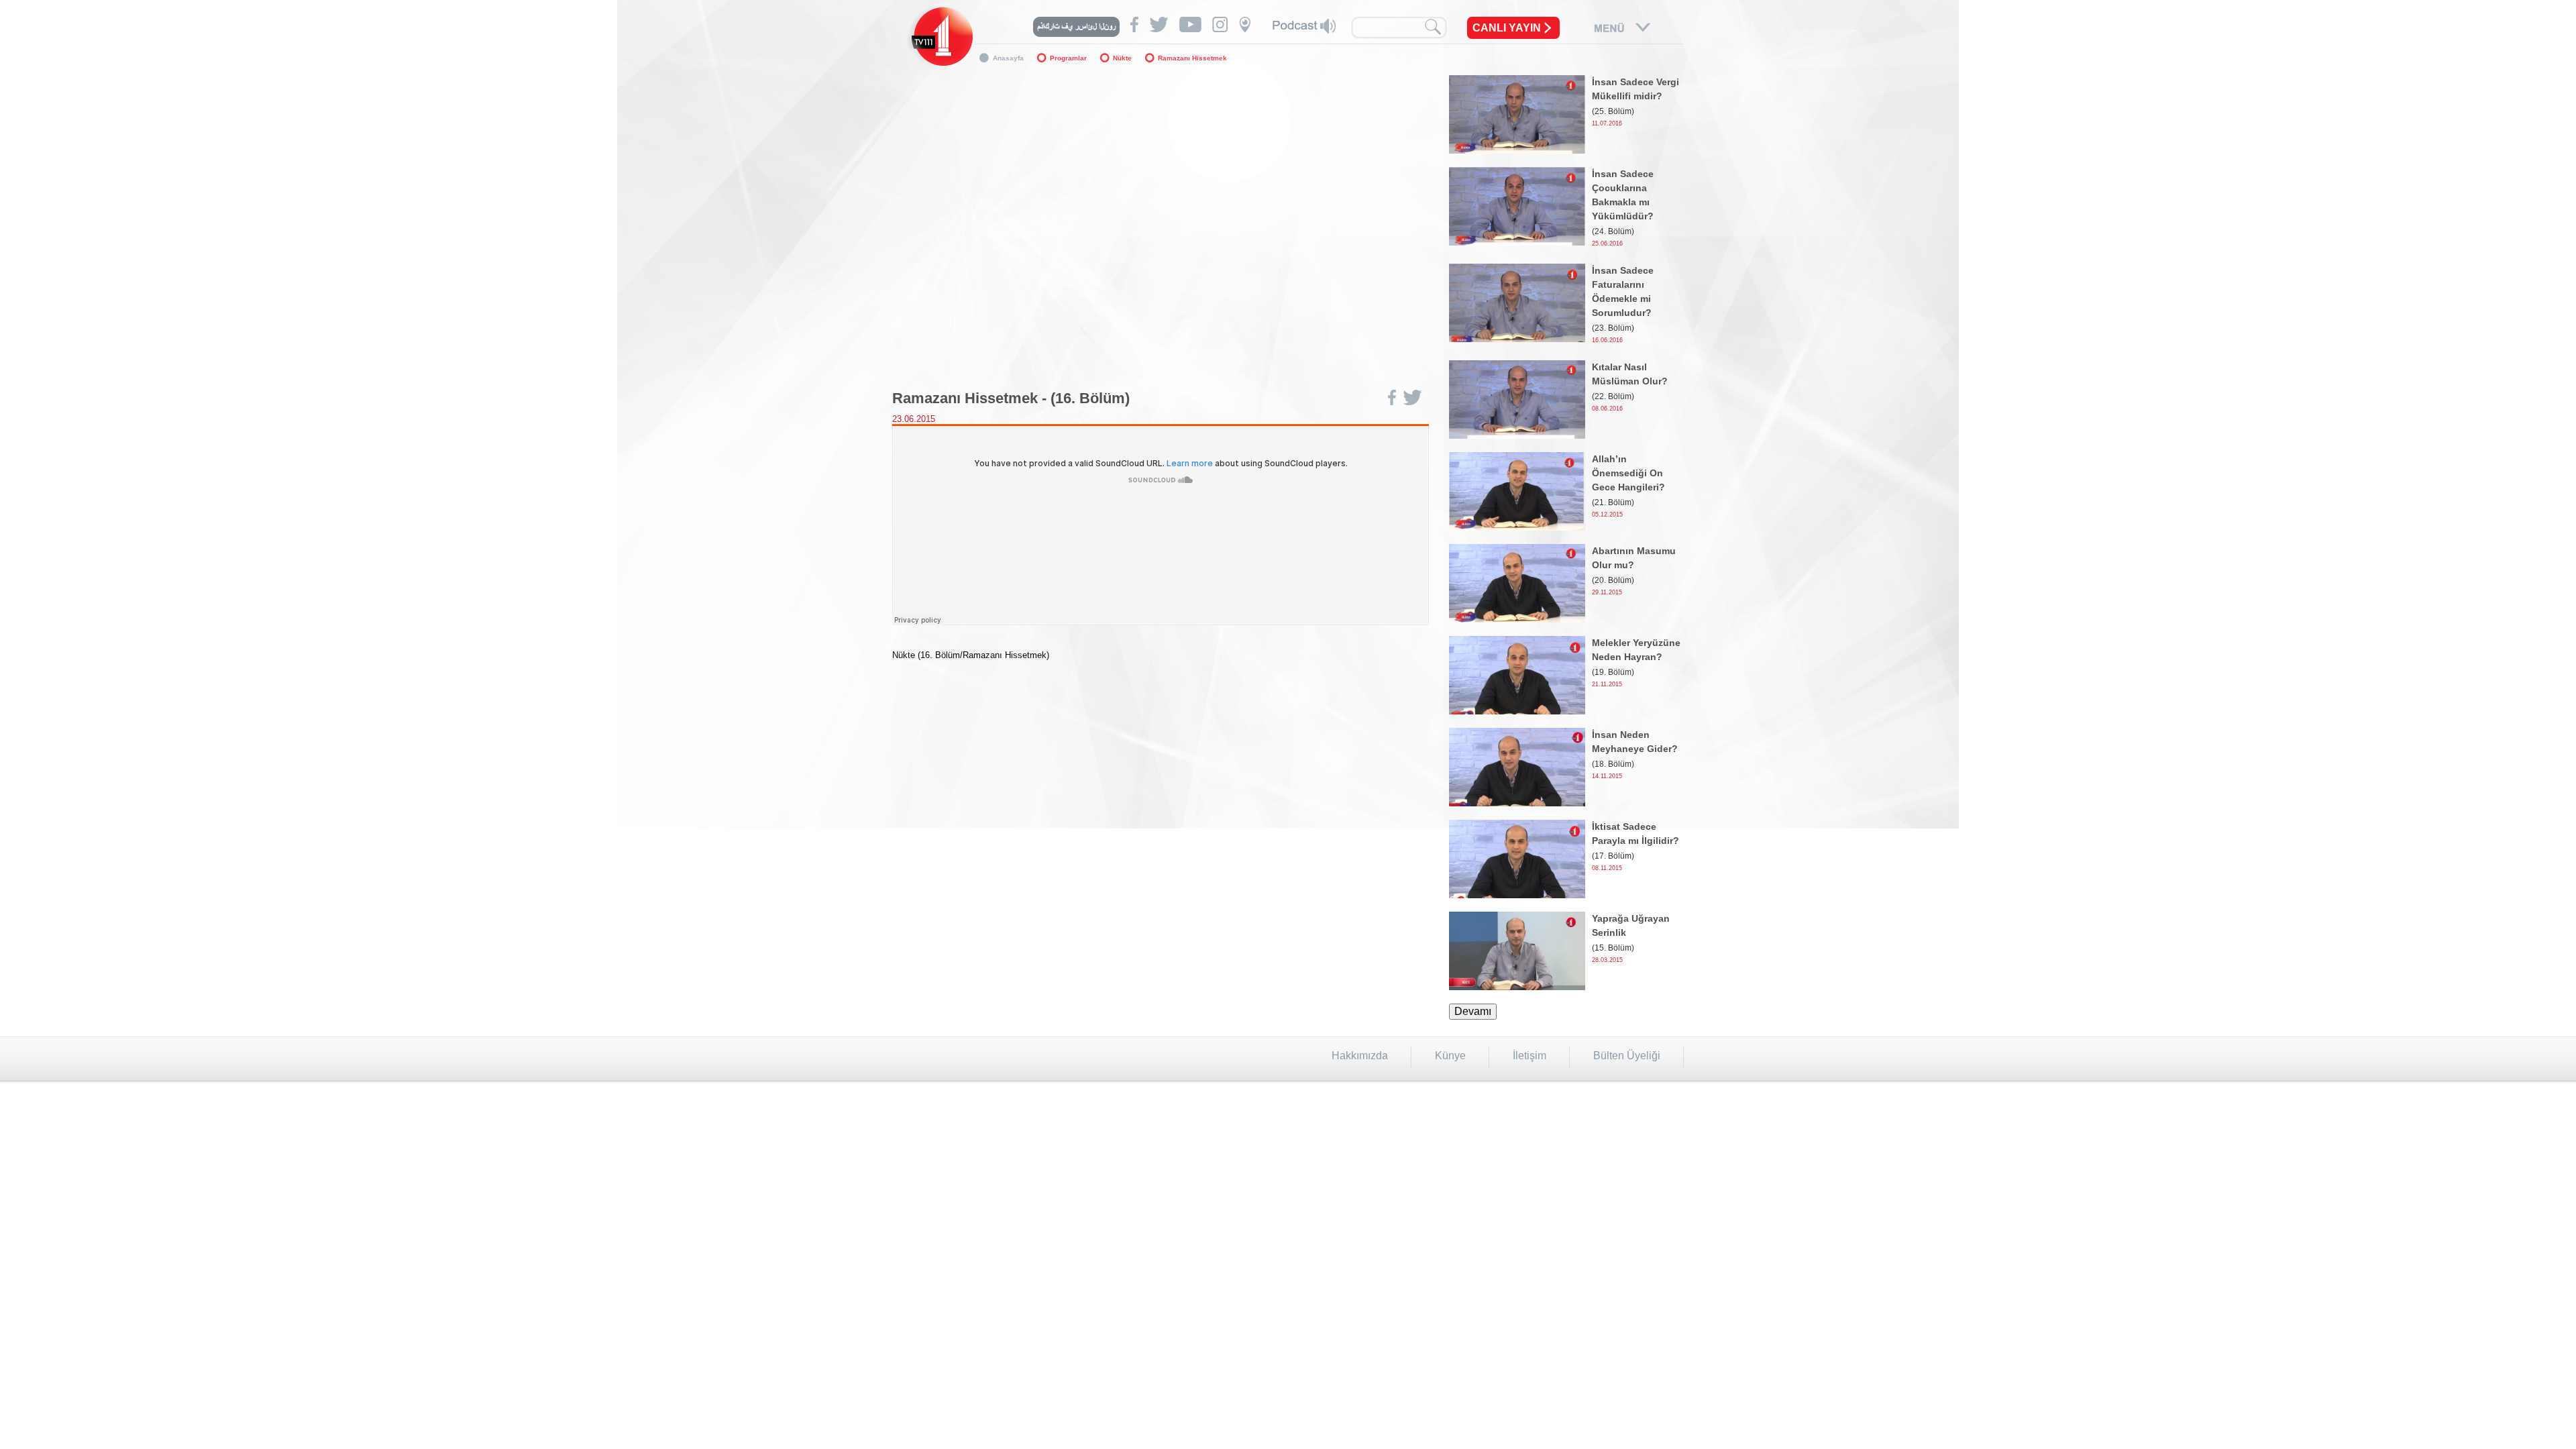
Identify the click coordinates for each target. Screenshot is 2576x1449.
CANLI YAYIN (1507, 28)
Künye (1450, 1056)
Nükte (1122, 58)
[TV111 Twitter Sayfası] (1159, 24)
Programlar (1068, 58)
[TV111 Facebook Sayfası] (1134, 24)
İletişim (1529, 1056)
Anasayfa (1008, 58)
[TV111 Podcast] (1304, 26)
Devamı (1473, 1011)
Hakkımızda (1360, 1056)
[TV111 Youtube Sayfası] (1190, 24)
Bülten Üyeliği (1627, 1056)
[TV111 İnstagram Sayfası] (1220, 24)
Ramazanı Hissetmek (1192, 58)
